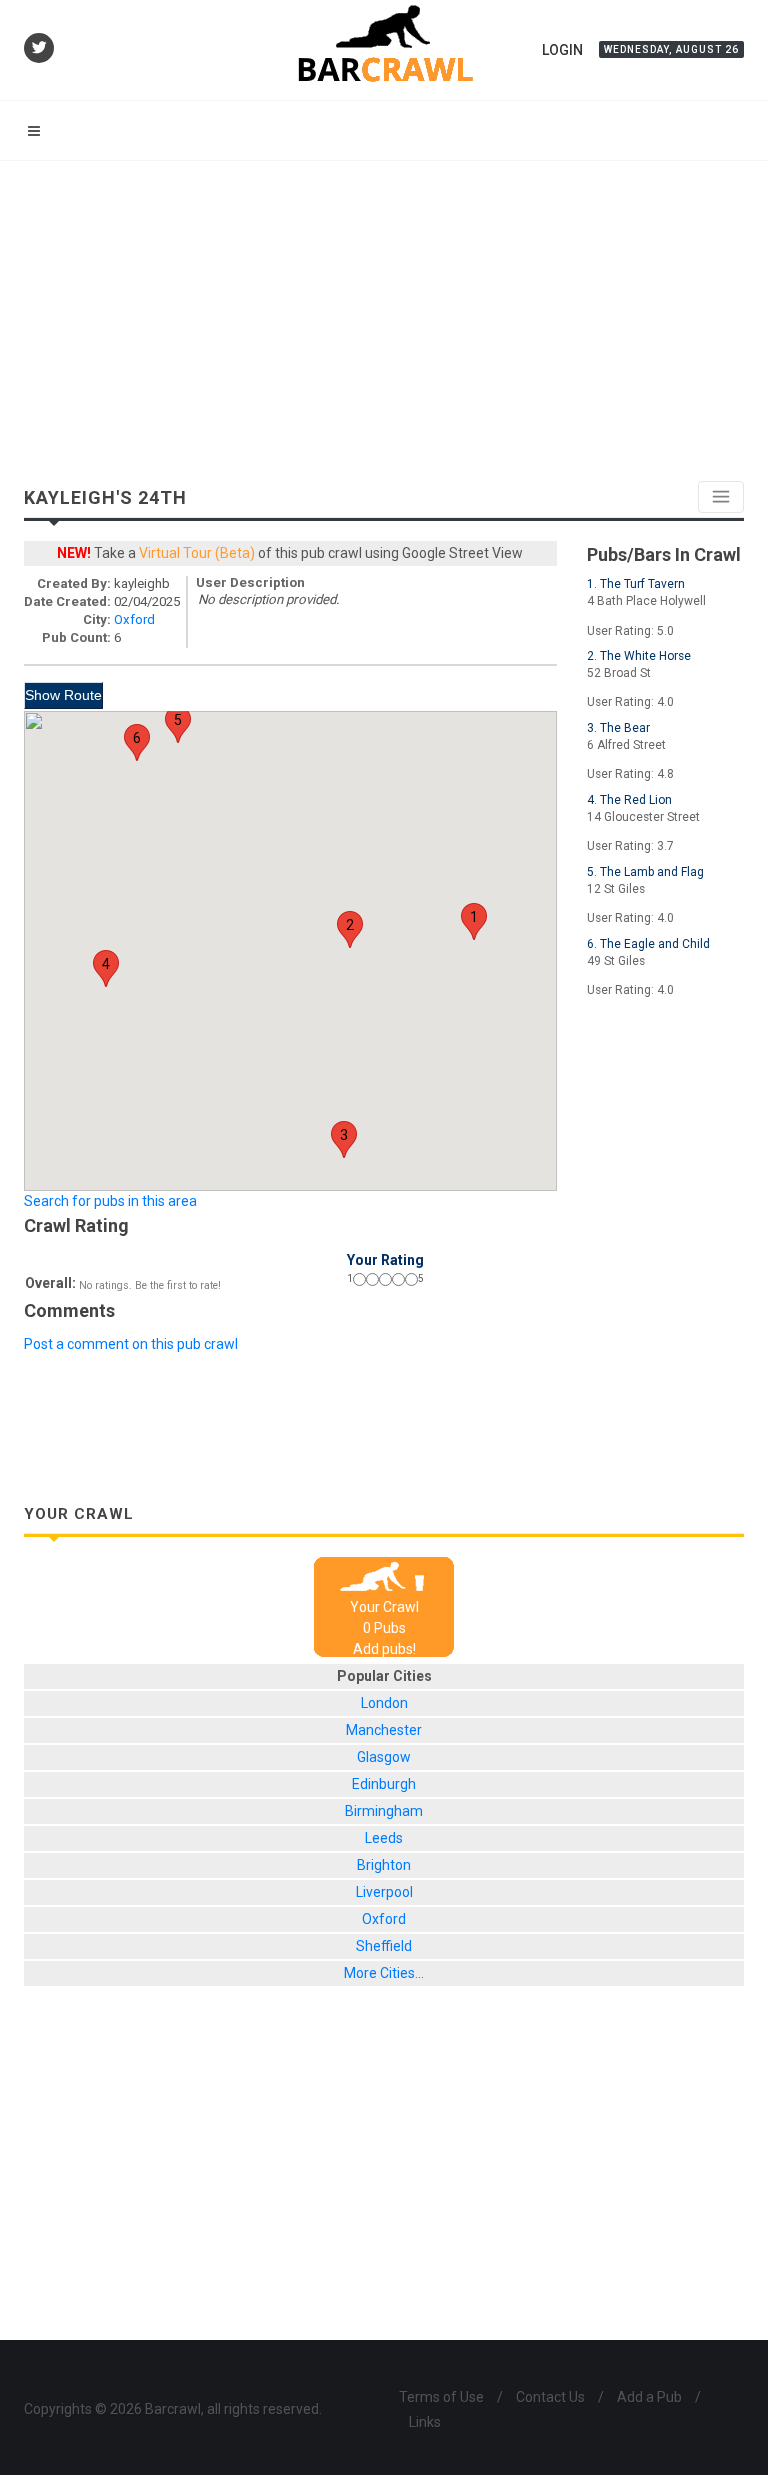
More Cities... (384, 1973)
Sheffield (384, 1946)
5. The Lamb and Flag (645, 872)
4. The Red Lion (629, 800)
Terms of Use (441, 2397)
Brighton (384, 1865)
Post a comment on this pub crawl (131, 1344)
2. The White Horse (639, 656)
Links (425, 2422)
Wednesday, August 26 (671, 49)
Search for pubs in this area (110, 1201)
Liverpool (384, 1892)
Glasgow (384, 1757)
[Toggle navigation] (721, 497)
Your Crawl (384, 1607)
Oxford (134, 619)
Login (562, 50)
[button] (474, 921)
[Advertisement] (384, 311)
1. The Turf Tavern (636, 584)
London (384, 1703)
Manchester (384, 1730)
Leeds (384, 1838)
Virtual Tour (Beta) (197, 553)
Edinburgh (384, 1784)
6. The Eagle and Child (648, 944)
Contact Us (550, 2397)
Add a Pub (649, 2397)
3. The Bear (618, 728)
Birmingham (384, 1811)
